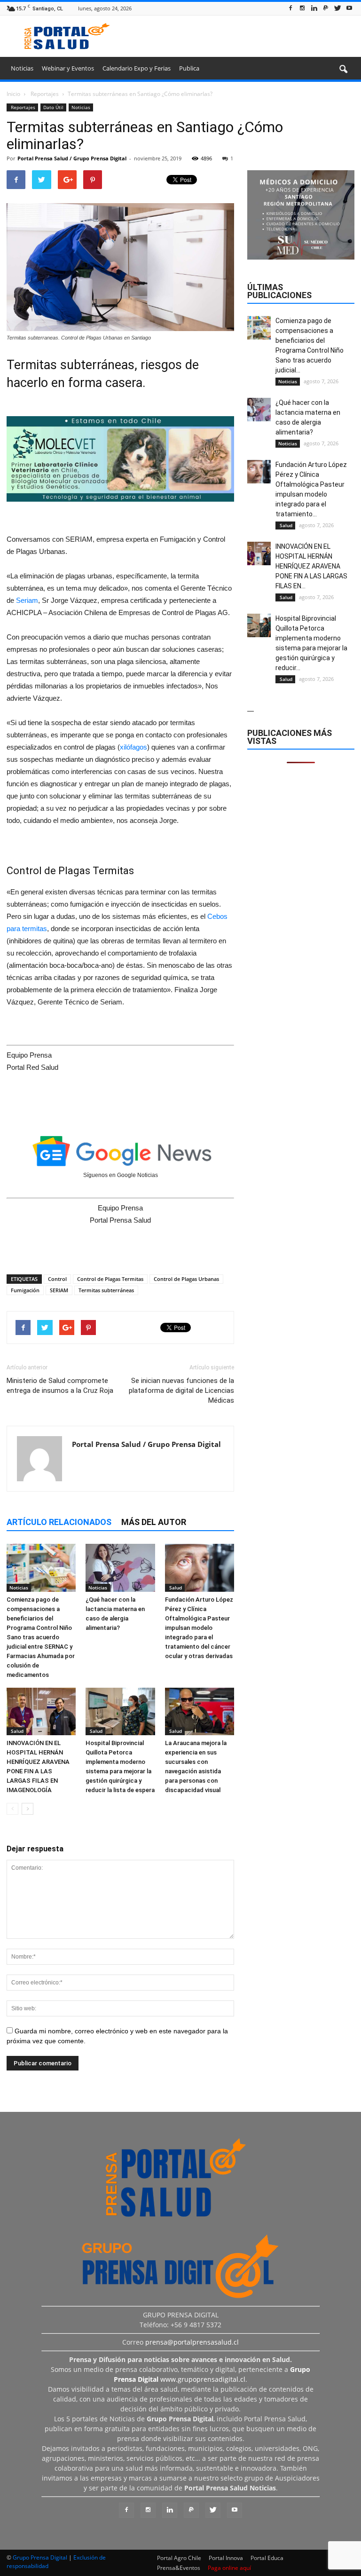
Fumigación (25, 1290)
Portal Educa (267, 2558)
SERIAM (59, 1290)
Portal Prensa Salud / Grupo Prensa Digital (72, 158)
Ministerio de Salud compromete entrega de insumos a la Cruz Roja (60, 1386)
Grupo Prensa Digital (40, 2557)
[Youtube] (349, 8)
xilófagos (133, 747)
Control (57, 1279)
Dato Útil (53, 107)
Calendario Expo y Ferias (137, 68)
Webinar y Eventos (68, 68)
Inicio (13, 94)
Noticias (22, 68)
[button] (343, 70)
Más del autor (154, 1522)
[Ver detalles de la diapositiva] (120, 459)
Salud (175, 1588)
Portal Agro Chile (179, 2558)
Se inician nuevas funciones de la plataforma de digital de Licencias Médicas (181, 1391)
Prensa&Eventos (179, 2568)
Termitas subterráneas (106, 1290)
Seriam (27, 600)
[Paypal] (326, 8)
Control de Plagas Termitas (110, 1279)
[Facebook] (290, 8)
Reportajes (22, 107)
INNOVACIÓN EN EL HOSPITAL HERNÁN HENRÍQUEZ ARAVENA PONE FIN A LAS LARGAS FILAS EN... (311, 566)
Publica (189, 68)
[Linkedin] (314, 8)
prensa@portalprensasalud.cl (192, 2342)
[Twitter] (337, 8)
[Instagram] (302, 8)
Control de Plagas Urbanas (186, 1279)
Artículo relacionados (59, 1522)
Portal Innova (226, 2558)
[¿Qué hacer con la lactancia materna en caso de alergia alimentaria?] (120, 1568)
